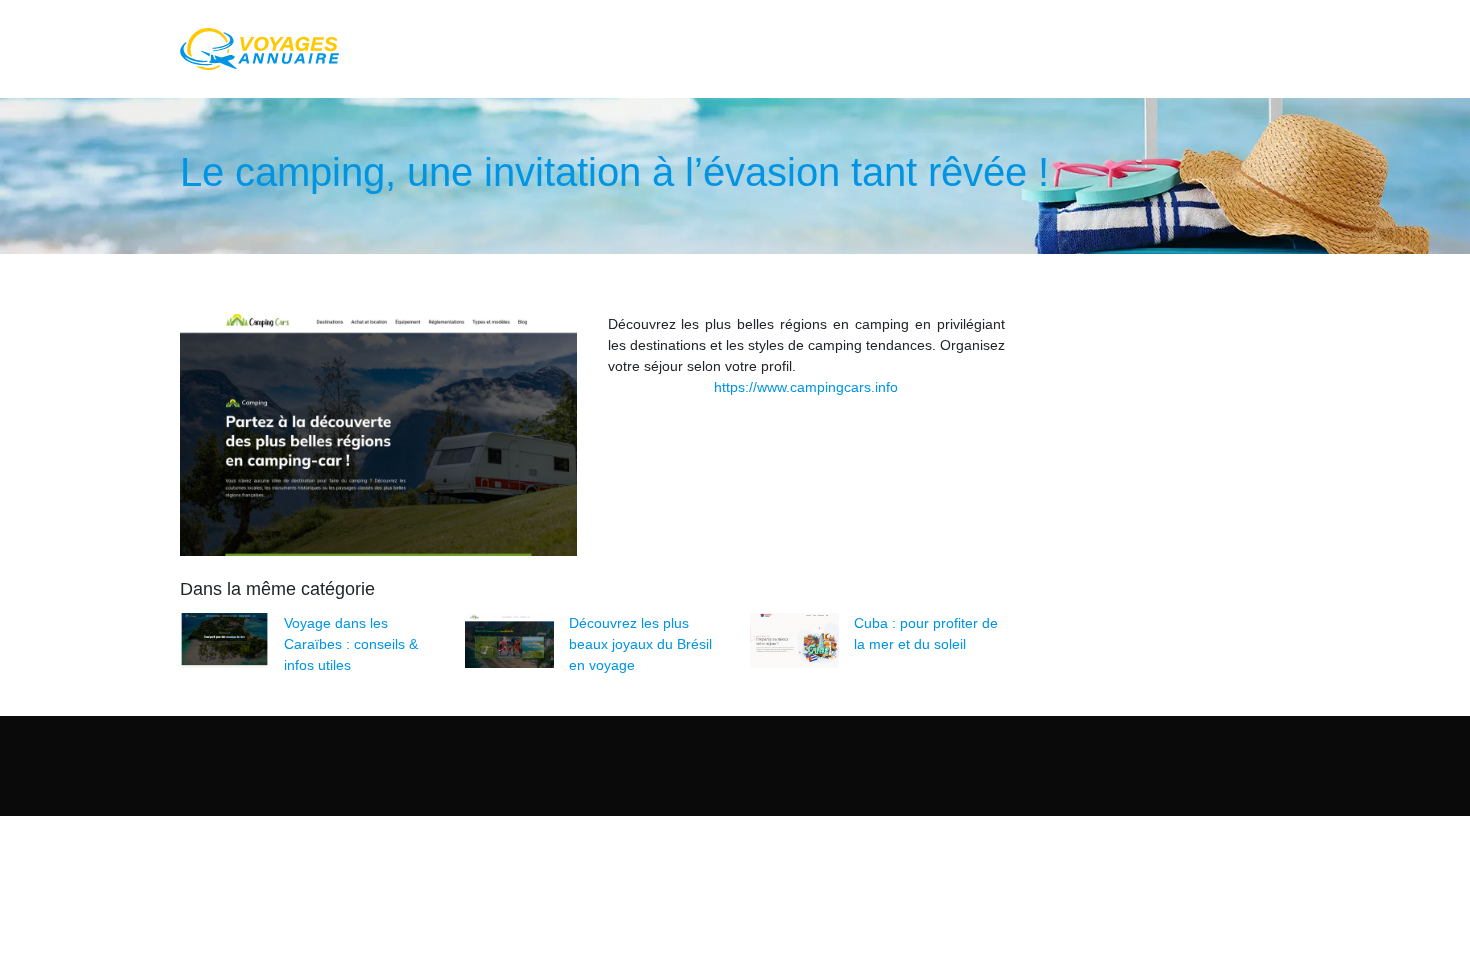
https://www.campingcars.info (806, 387)
